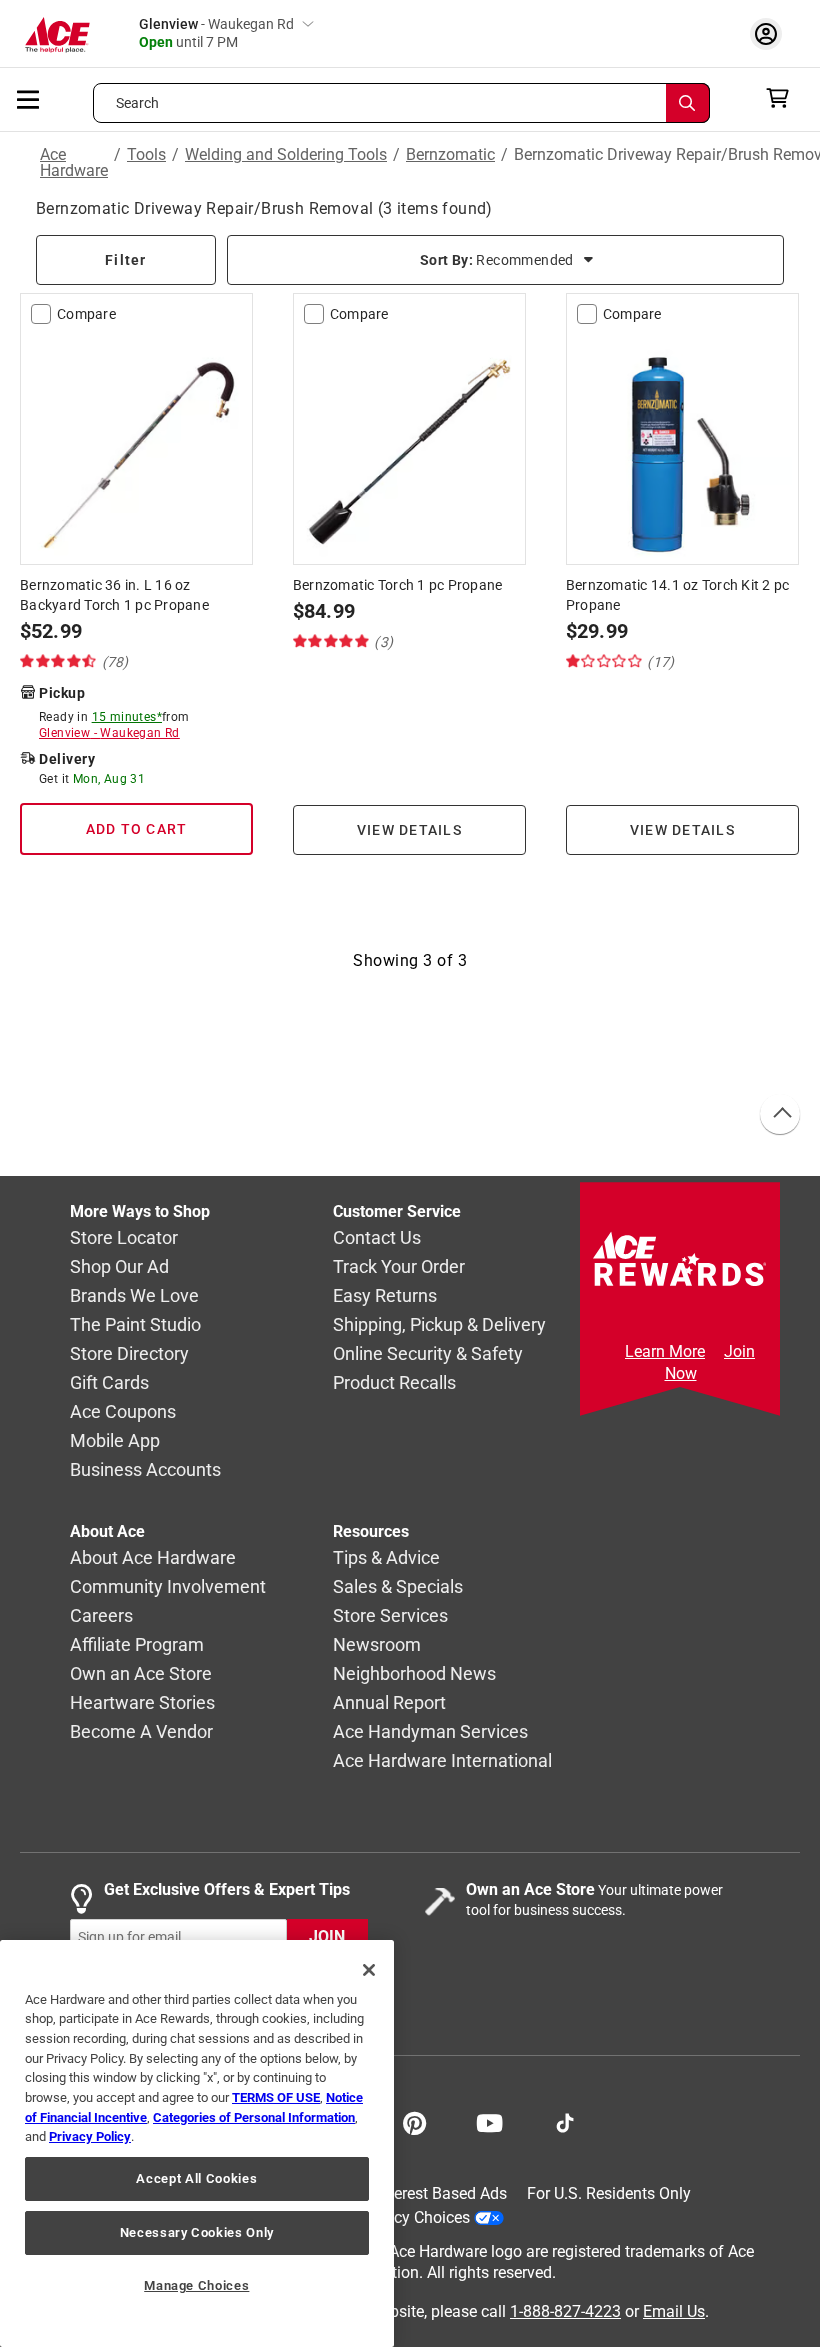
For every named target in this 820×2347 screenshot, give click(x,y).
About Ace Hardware (153, 1557)
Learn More (665, 1351)
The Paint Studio (135, 1324)
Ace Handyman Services (430, 1731)
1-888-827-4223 (565, 2311)
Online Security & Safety (428, 1353)
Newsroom (377, 1644)
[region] (197, 2143)
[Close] (369, 1970)
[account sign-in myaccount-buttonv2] (771, 33)
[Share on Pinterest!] (414, 2121)
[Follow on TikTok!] (565, 2121)
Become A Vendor (141, 1731)
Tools (146, 155)
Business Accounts (145, 1469)
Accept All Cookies (196, 2178)
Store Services (390, 1615)
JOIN (327, 1936)
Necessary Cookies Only (197, 2232)
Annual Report (389, 1702)
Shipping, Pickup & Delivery (439, 1324)
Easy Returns (385, 1295)
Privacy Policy (90, 2136)
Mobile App (115, 1440)
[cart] (783, 98)
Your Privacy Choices (396, 2217)
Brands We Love (134, 1295)
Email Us (674, 2311)
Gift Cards (109, 1382)
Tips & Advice (386, 1557)
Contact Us (377, 1237)
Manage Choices (196, 2285)
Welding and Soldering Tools (286, 155)
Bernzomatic (450, 155)
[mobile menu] (29, 98)
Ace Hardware (74, 163)
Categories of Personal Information (254, 2117)
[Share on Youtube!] (489, 2121)
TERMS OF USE (276, 2097)
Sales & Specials (398, 1586)
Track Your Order (399, 1266)
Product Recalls (394, 1382)
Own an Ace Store (141, 1673)
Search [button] (138, 103)
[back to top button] (779, 1115)
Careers (101, 1615)
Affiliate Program (137, 1644)
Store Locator (124, 1237)
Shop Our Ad (119, 1266)
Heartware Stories (142, 1702)
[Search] (688, 103)
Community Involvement (168, 1586)
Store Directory (129, 1353)
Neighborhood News (414, 1673)
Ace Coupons (123, 1411)
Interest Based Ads (441, 2193)
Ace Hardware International (442, 1760)
